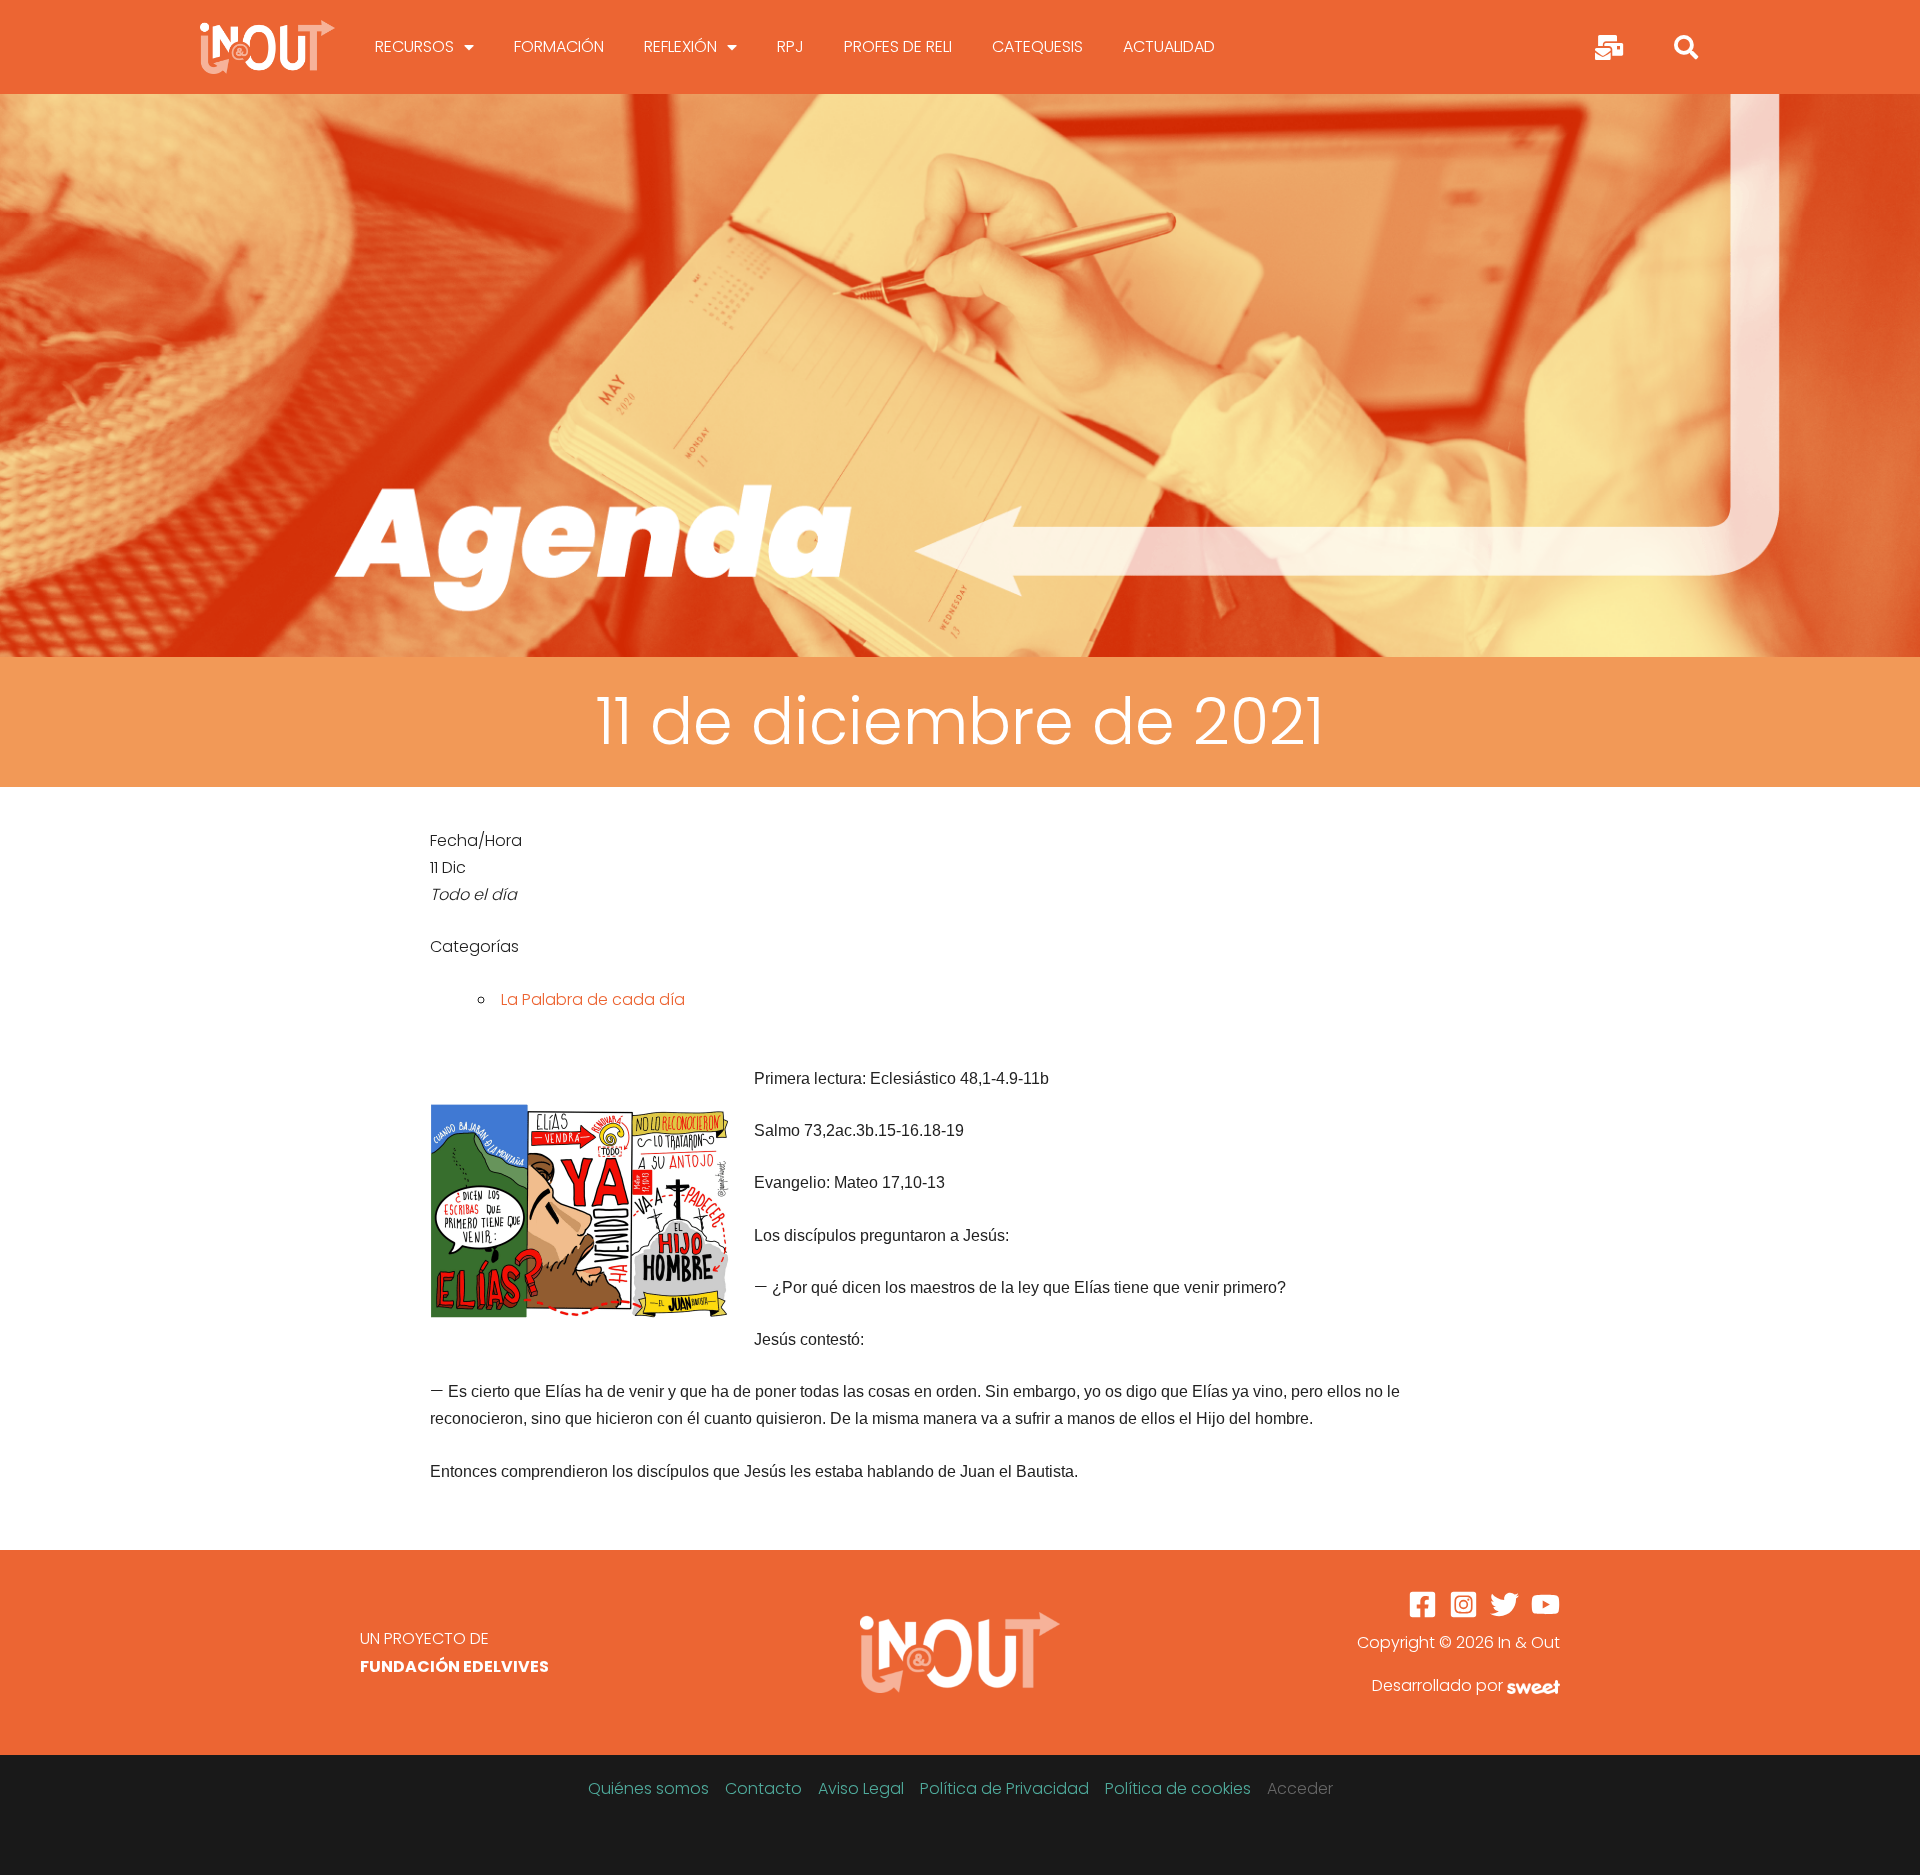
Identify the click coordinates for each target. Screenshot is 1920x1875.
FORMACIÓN (559, 46)
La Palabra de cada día (593, 999)
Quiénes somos (648, 1788)
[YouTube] (1545, 1604)
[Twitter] (1504, 1604)
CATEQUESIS (1037, 46)
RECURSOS (414, 46)
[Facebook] (1422, 1604)
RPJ (790, 46)
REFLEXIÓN (680, 46)
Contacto (763, 1788)
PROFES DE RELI (898, 46)
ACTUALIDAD (1169, 46)
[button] (1686, 47)
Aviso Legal (861, 1788)
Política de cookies (1178, 1788)
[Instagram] (1463, 1604)
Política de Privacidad (1004, 1788)
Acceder (1300, 1788)
